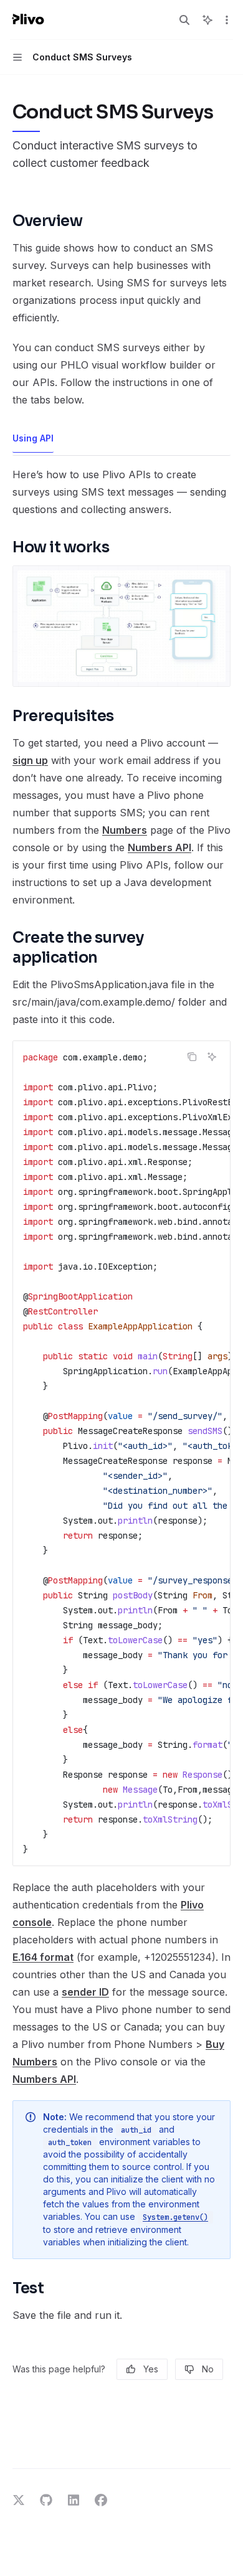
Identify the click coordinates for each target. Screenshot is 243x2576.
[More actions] (227, 20)
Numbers (125, 830)
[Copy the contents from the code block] (192, 1057)
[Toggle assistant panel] (207, 20)
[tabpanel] (121, 1395)
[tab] (33, 438)
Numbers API (160, 847)
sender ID (85, 1992)
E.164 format (43, 1957)
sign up (30, 760)
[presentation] (121, 1453)
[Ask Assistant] (212, 1057)
